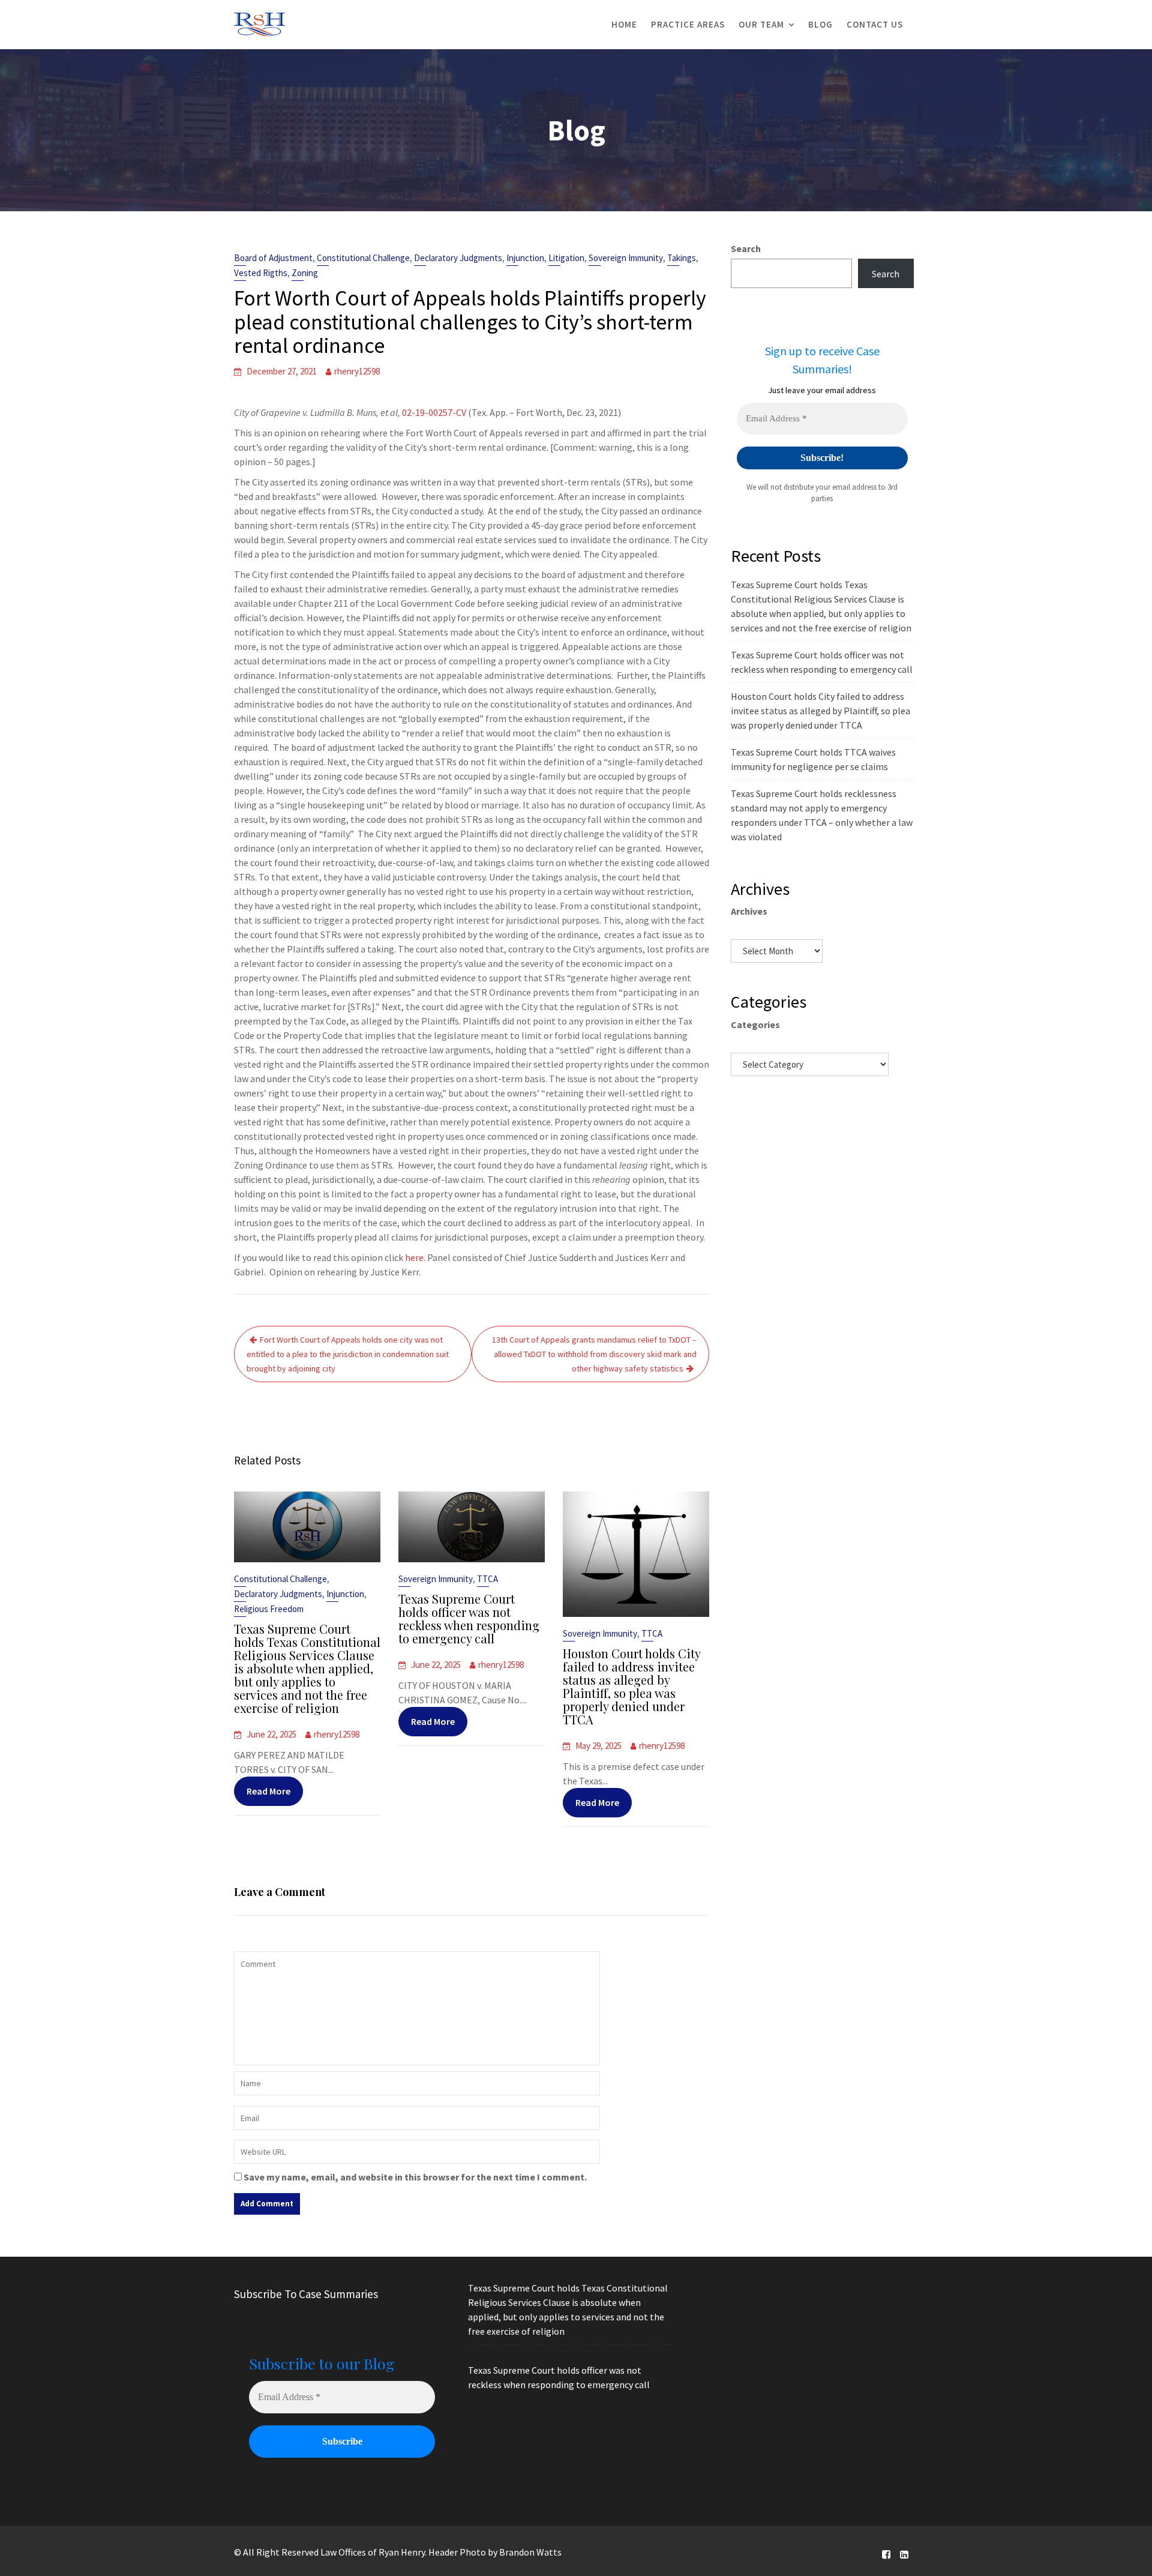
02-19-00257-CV (434, 412)
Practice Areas (688, 24)
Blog (820, 24)
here (414, 1257)
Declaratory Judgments (458, 258)
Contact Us (875, 24)
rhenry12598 (357, 371)
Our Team (761, 24)
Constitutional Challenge (363, 258)
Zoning (305, 273)
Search (746, 248)
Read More (268, 1791)
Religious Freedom (269, 1609)
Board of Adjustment (273, 258)
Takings (682, 258)
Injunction (525, 258)
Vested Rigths (261, 273)
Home (624, 24)
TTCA (487, 1579)
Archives (749, 911)
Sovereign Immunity (626, 258)
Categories (755, 1025)
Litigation (566, 258)
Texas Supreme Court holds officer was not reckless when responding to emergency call (469, 1618)
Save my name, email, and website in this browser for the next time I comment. (415, 2177)
